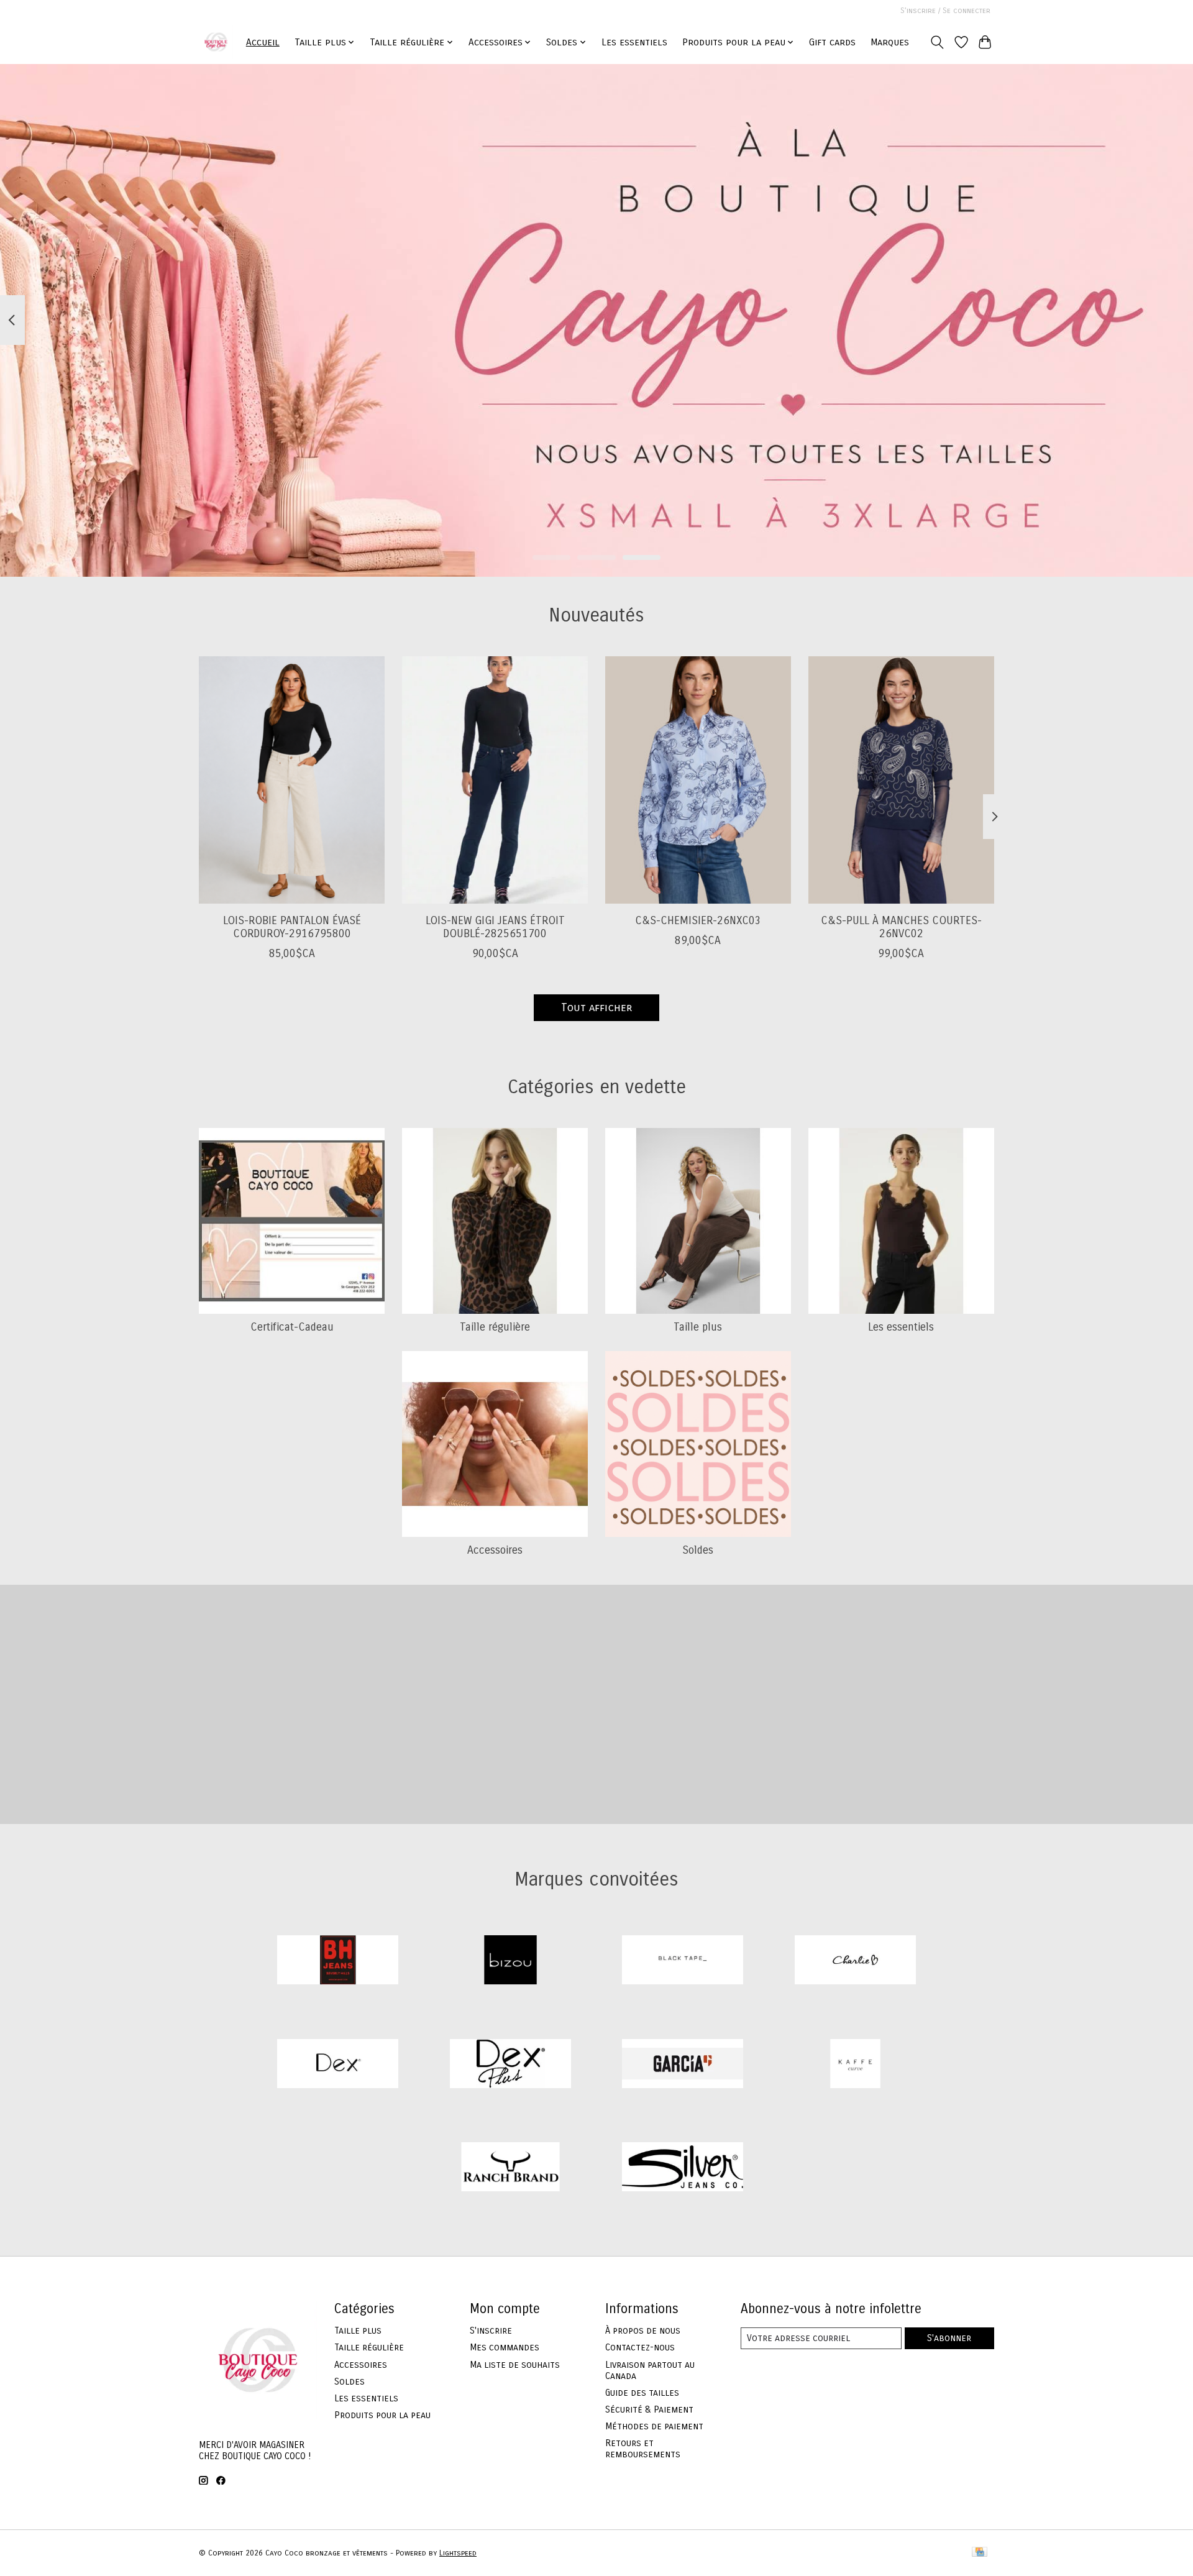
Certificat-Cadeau (292, 1327)
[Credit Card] (980, 2553)
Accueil (263, 42)
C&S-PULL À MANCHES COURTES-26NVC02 (901, 927)
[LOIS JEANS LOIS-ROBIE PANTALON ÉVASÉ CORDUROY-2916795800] (292, 780)
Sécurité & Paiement (649, 2409)
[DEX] (338, 2065)
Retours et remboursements (643, 2449)
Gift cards (832, 42)
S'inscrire (491, 2331)
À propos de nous (643, 2331)
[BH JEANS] (338, 1962)
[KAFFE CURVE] (855, 2065)
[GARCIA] (683, 2065)
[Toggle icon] (937, 42)
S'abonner (949, 2338)
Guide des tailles (642, 2393)
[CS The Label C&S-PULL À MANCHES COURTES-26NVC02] (901, 780)
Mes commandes (505, 2347)
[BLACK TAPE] (683, 1962)
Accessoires (495, 1550)
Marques (890, 42)
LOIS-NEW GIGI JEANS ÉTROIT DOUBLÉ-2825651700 (495, 927)
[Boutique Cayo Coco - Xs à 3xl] (216, 42)
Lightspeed (458, 2553)
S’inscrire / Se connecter (945, 11)
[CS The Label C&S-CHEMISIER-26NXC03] (698, 780)
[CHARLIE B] (855, 1962)
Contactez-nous (640, 2347)
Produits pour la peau (382, 2415)
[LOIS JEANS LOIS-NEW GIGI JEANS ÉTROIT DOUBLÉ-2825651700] (495, 780)
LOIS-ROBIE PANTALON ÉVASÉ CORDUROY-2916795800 (292, 927)
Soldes (698, 1550)
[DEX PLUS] (510, 2065)
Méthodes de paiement (654, 2426)
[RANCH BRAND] (510, 2169)
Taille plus (698, 1327)
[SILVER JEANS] (683, 2169)
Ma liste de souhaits (515, 2365)
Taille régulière (495, 1327)
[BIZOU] (510, 1962)
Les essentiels (634, 42)
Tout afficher (596, 1008)
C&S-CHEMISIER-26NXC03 (698, 921)
